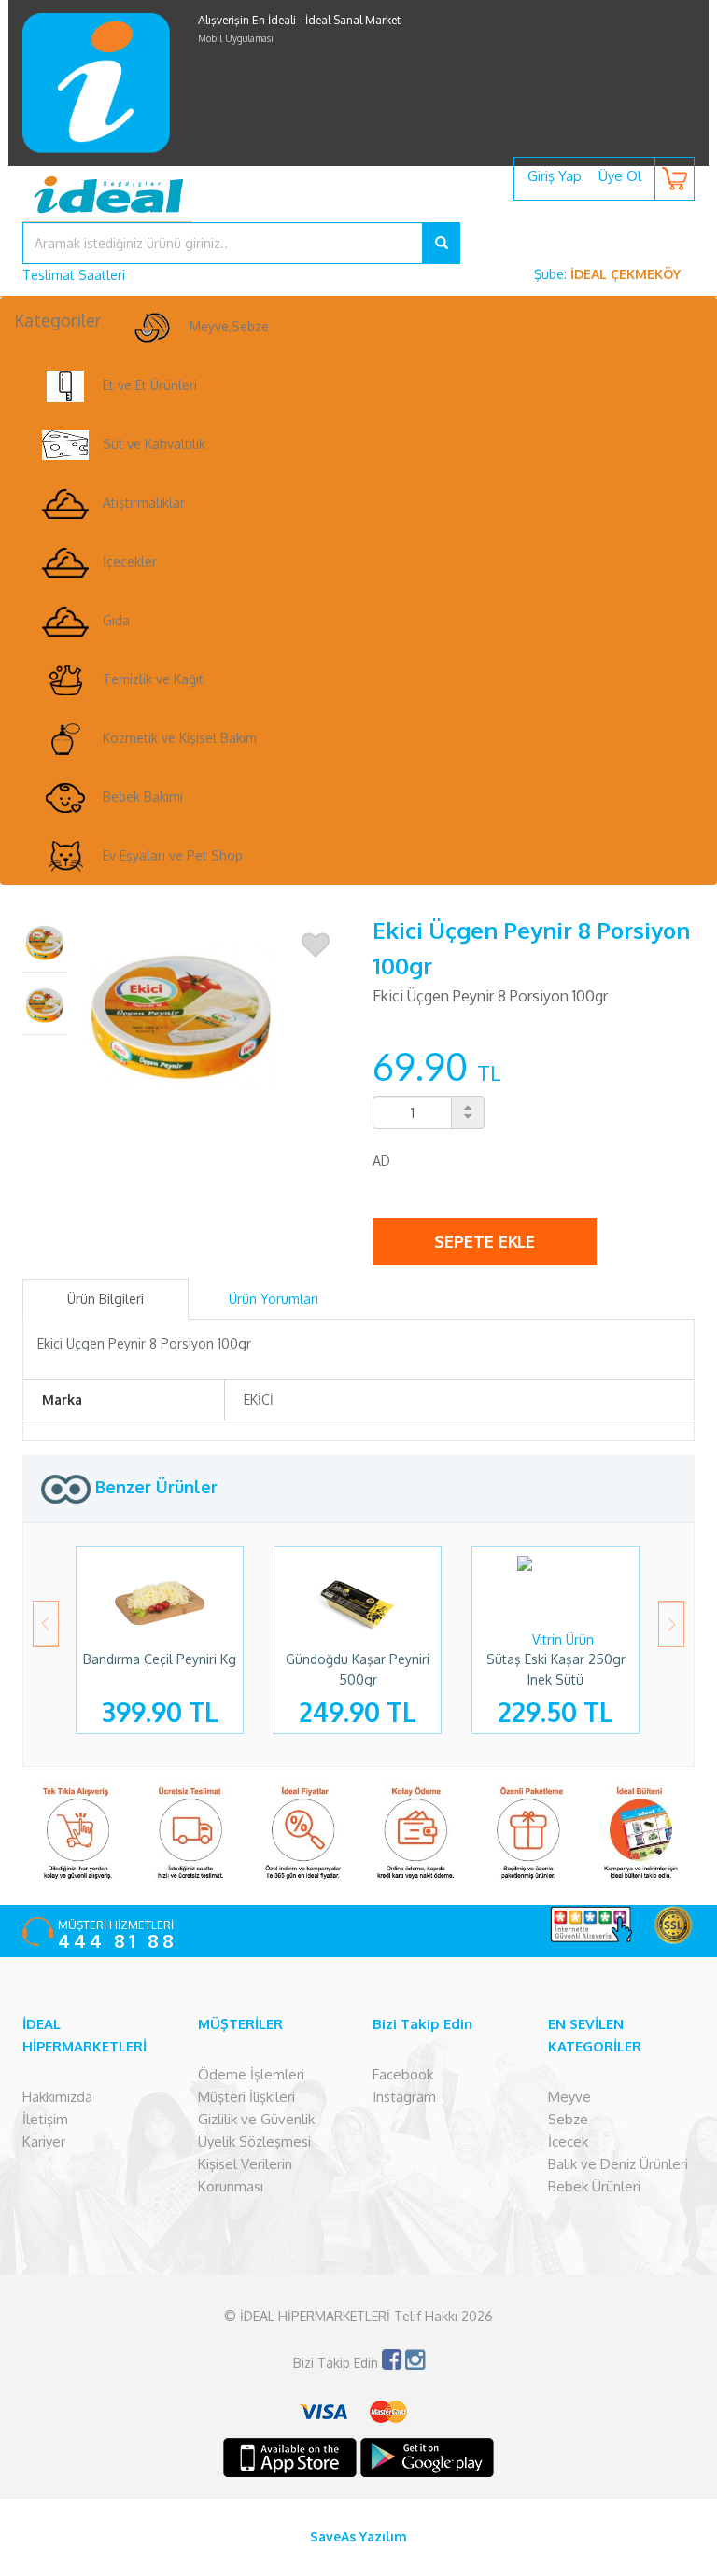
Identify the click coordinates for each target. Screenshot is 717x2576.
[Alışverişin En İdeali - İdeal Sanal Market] (358, 208)
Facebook (403, 2074)
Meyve (569, 2097)
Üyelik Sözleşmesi (254, 2142)
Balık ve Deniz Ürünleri (618, 2164)
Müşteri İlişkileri (246, 2097)
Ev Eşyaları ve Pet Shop (173, 855)
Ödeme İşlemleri (251, 2074)
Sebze (568, 2119)
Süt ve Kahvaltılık (154, 444)
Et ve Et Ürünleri (150, 385)
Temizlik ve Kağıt (153, 679)
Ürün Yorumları (274, 1299)
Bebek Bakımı (143, 797)
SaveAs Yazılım (358, 2536)
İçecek (568, 2142)
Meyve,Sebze (229, 326)
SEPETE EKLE (485, 1241)
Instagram (404, 2097)
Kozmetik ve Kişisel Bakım (180, 738)
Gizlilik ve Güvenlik (256, 2119)
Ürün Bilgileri (105, 1299)
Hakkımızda (57, 2097)
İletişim (45, 2119)
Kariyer (44, 2142)
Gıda (116, 620)
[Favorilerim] (316, 945)
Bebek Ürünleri (594, 2186)
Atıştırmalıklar (144, 503)
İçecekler (130, 561)
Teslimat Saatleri (74, 275)
